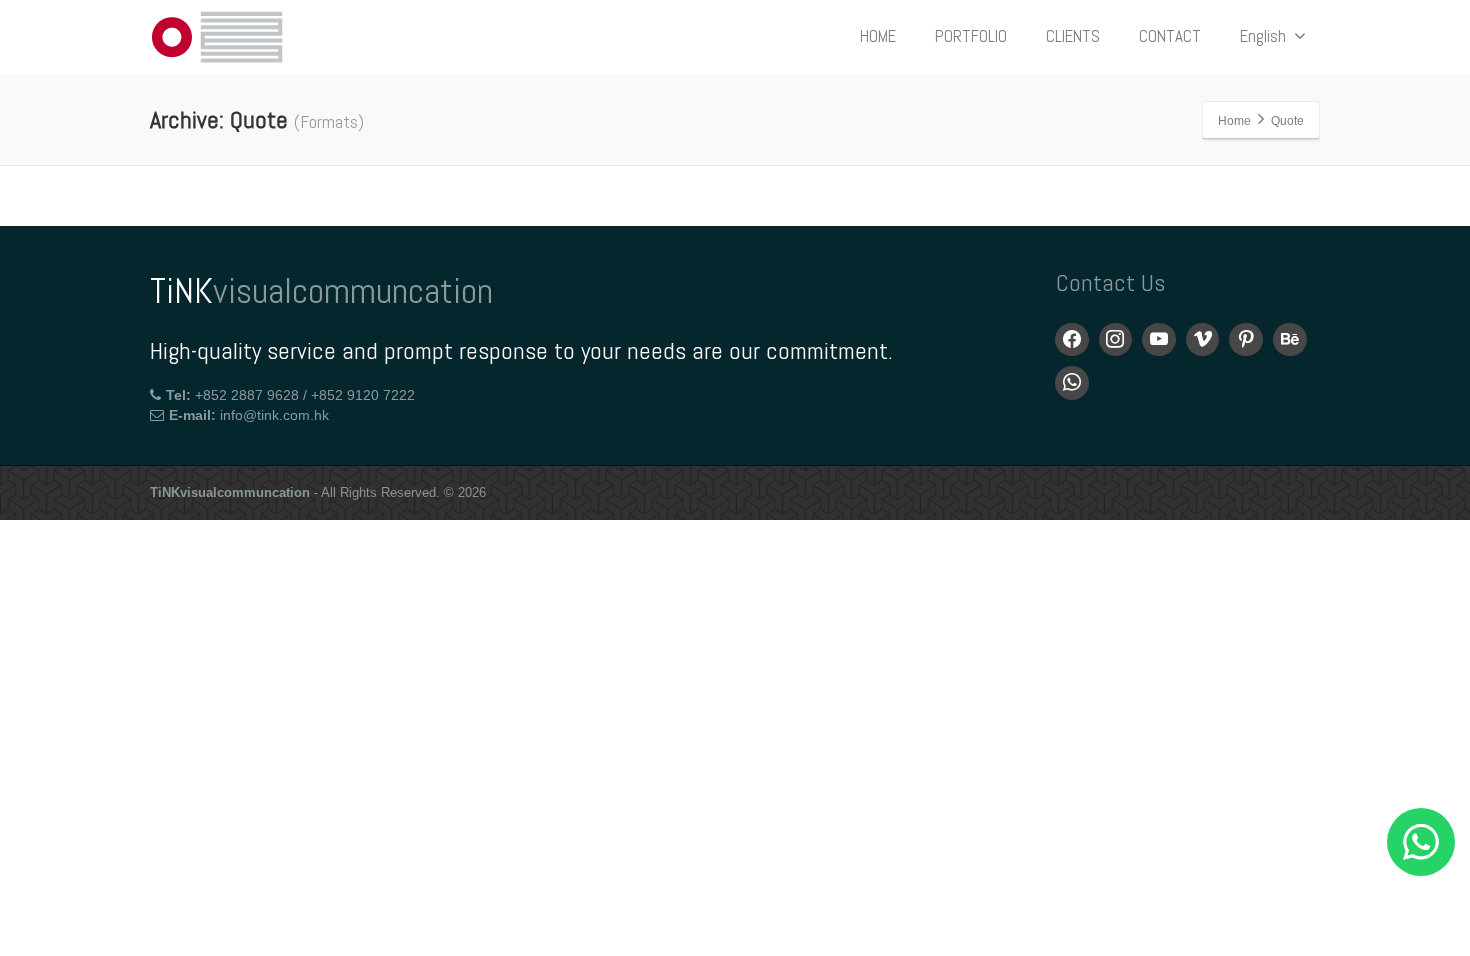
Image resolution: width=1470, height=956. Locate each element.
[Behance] (1290, 340)
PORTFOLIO (971, 36)
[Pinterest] (1246, 340)
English (1263, 36)
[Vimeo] (1203, 340)
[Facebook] (1072, 340)
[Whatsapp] (1072, 383)
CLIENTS (1073, 36)
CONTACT (1170, 36)
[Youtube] (1159, 340)
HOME (878, 36)
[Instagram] (1116, 340)
